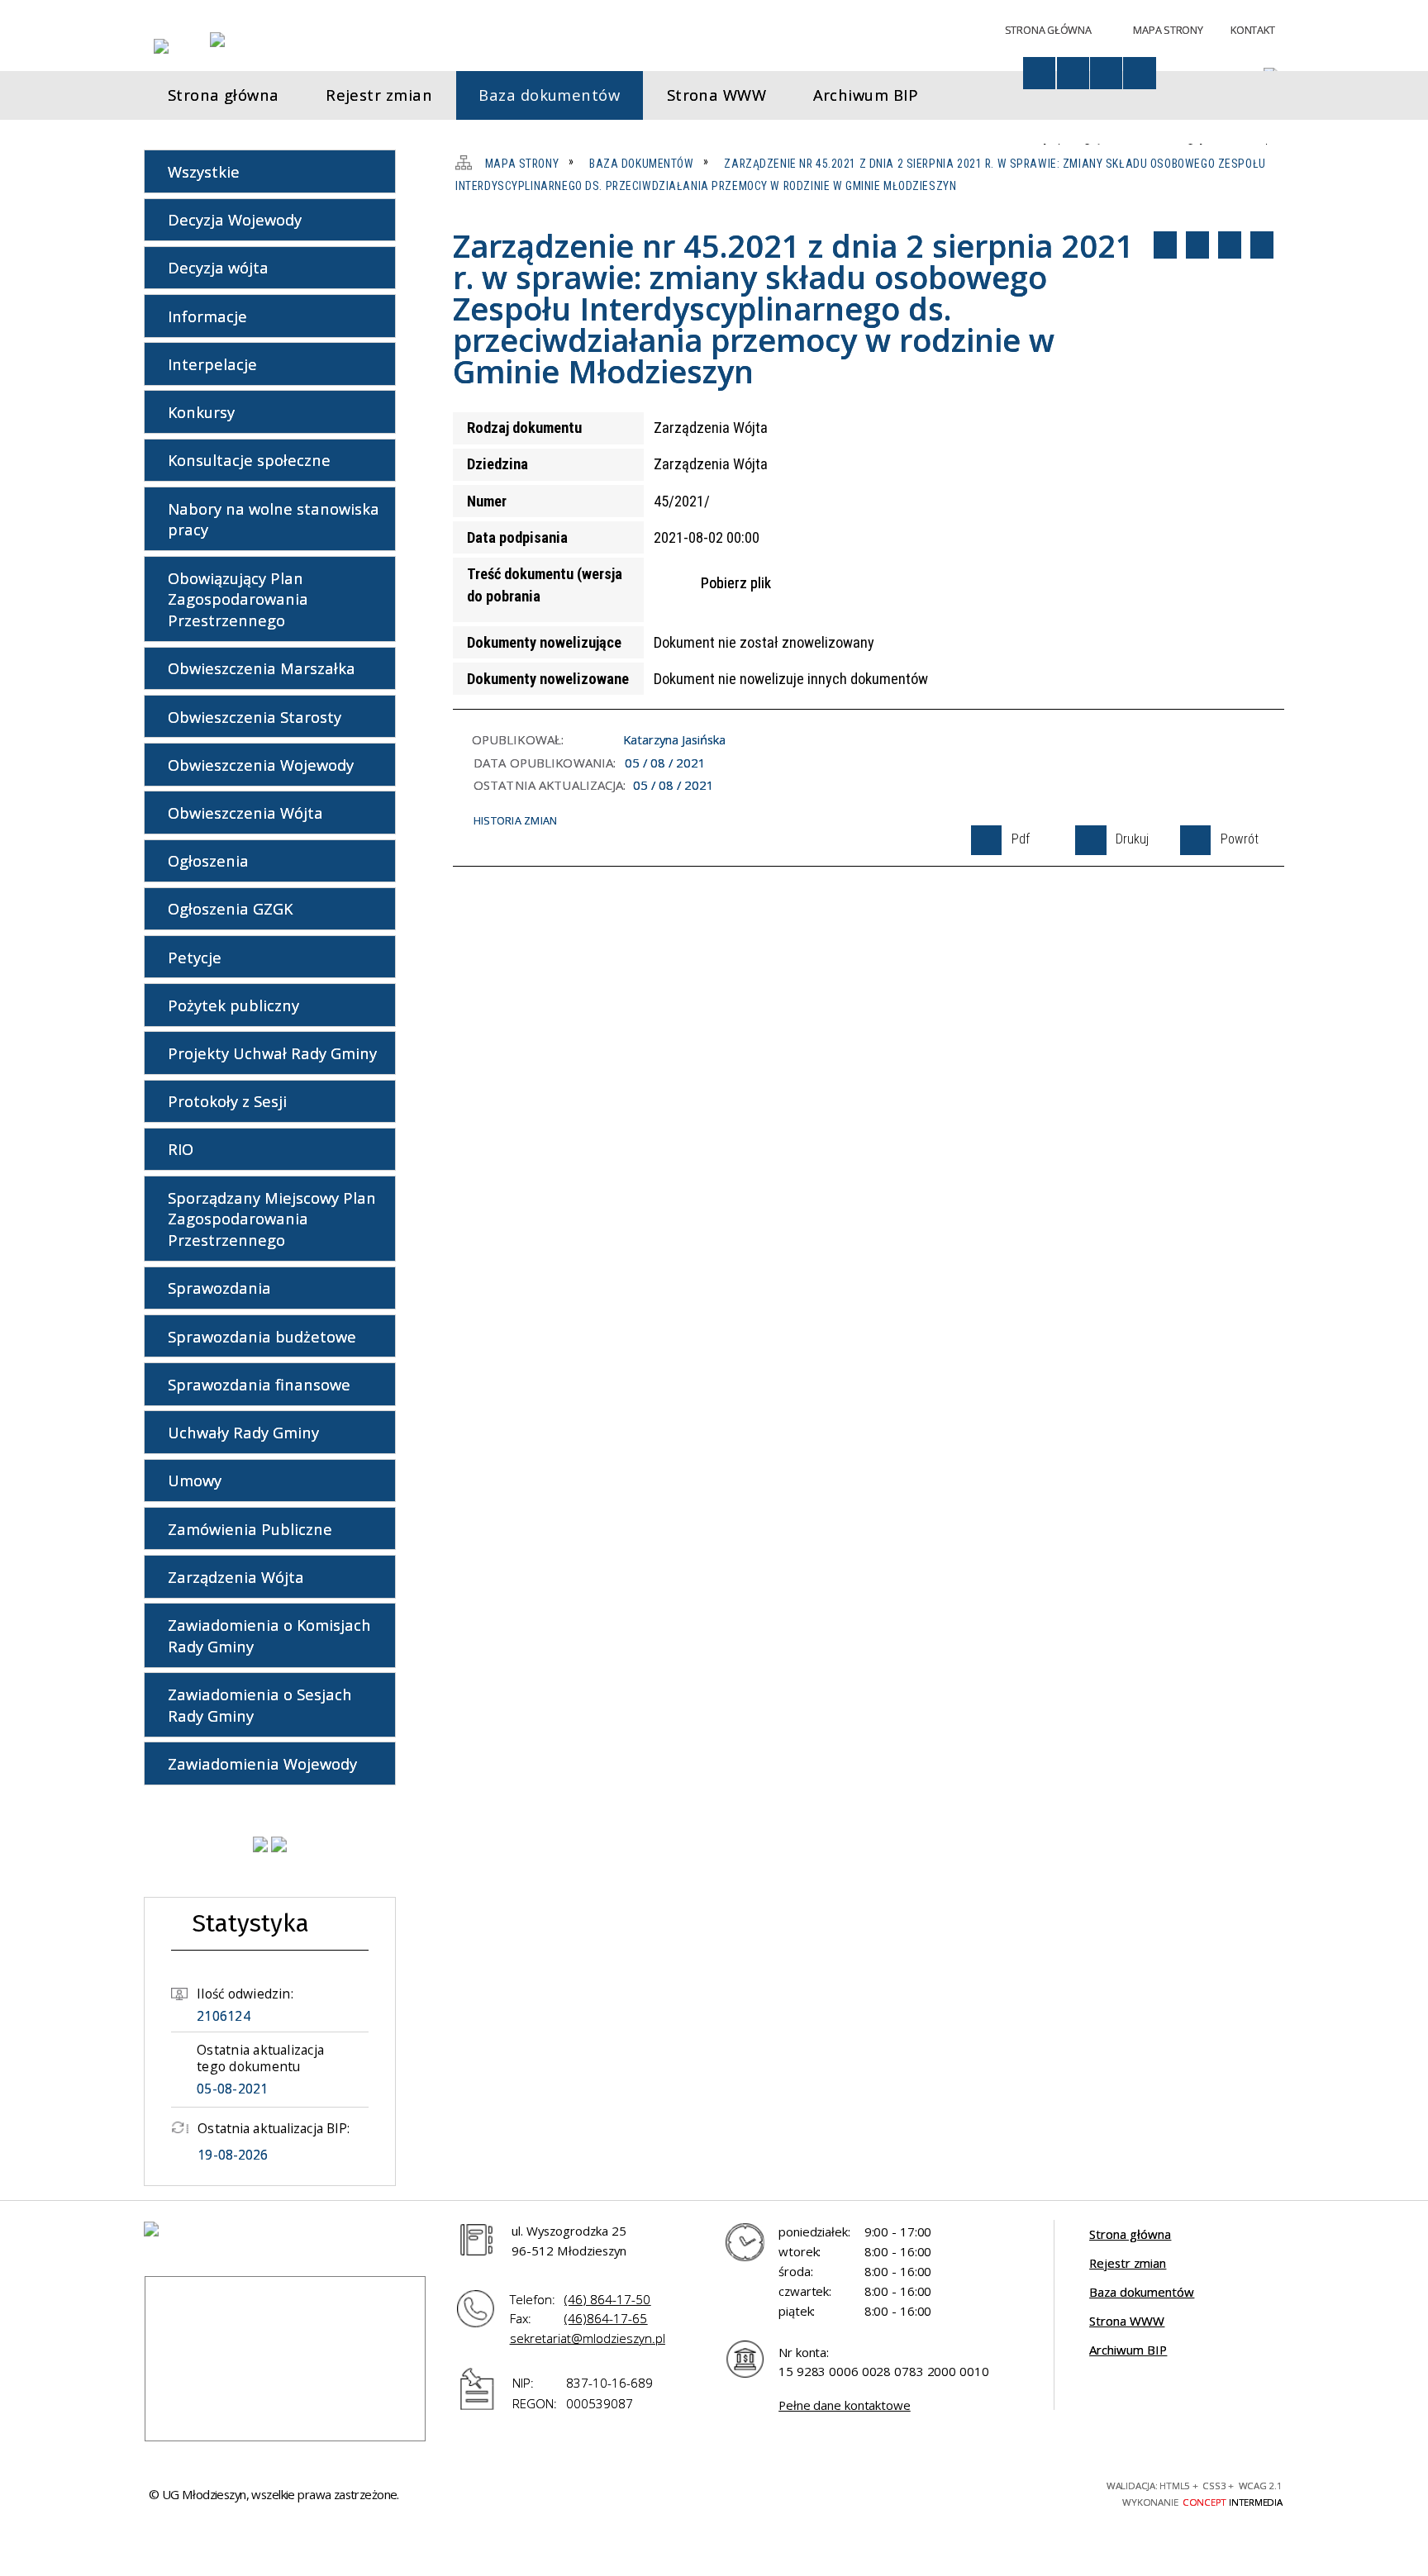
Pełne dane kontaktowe (845, 2405)
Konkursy (201, 412)
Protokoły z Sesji (227, 1101)
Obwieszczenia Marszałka (262, 668)
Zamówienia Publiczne (250, 1529)
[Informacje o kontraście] (1139, 73)
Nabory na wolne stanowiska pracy (274, 519)
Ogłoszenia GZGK (230, 908)
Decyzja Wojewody (235, 219)
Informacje (207, 316)
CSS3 (984, 2492)
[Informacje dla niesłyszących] (1106, 73)
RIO (181, 1149)
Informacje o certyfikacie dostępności (771, 2495)
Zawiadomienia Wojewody (262, 1763)
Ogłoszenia (208, 860)
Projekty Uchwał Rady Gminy (272, 1053)
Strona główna (1130, 2234)
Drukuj (1197, 245)
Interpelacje (212, 364)
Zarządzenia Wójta (236, 1577)
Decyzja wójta (218, 267)
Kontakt (1252, 30)
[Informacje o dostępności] (1039, 73)
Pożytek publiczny (233, 1005)
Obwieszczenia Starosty (255, 717)
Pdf (1165, 245)
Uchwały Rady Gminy (243, 1432)
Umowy (195, 1480)
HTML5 (955, 2492)
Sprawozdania (219, 1288)
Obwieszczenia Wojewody (261, 765)
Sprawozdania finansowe (259, 1384)
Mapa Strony (1168, 30)
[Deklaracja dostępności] (1073, 73)
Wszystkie (204, 171)
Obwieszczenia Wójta (245, 813)
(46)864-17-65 (606, 2318)
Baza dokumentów (1142, 2292)
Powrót (1230, 245)
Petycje (195, 957)
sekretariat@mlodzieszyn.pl (588, 2338)
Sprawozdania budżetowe (262, 1336)
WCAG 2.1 (1044, 2491)
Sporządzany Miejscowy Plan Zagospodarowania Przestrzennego (272, 1219)
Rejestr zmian (1128, 2263)
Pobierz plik (736, 583)
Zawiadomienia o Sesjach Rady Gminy (260, 1705)
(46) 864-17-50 (607, 2299)
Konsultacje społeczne (249, 460)
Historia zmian (515, 820)
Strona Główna (1048, 30)
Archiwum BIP (1128, 2350)
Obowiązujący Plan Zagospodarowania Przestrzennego (238, 599)
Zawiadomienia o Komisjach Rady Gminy (269, 1635)
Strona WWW (1127, 2321)
